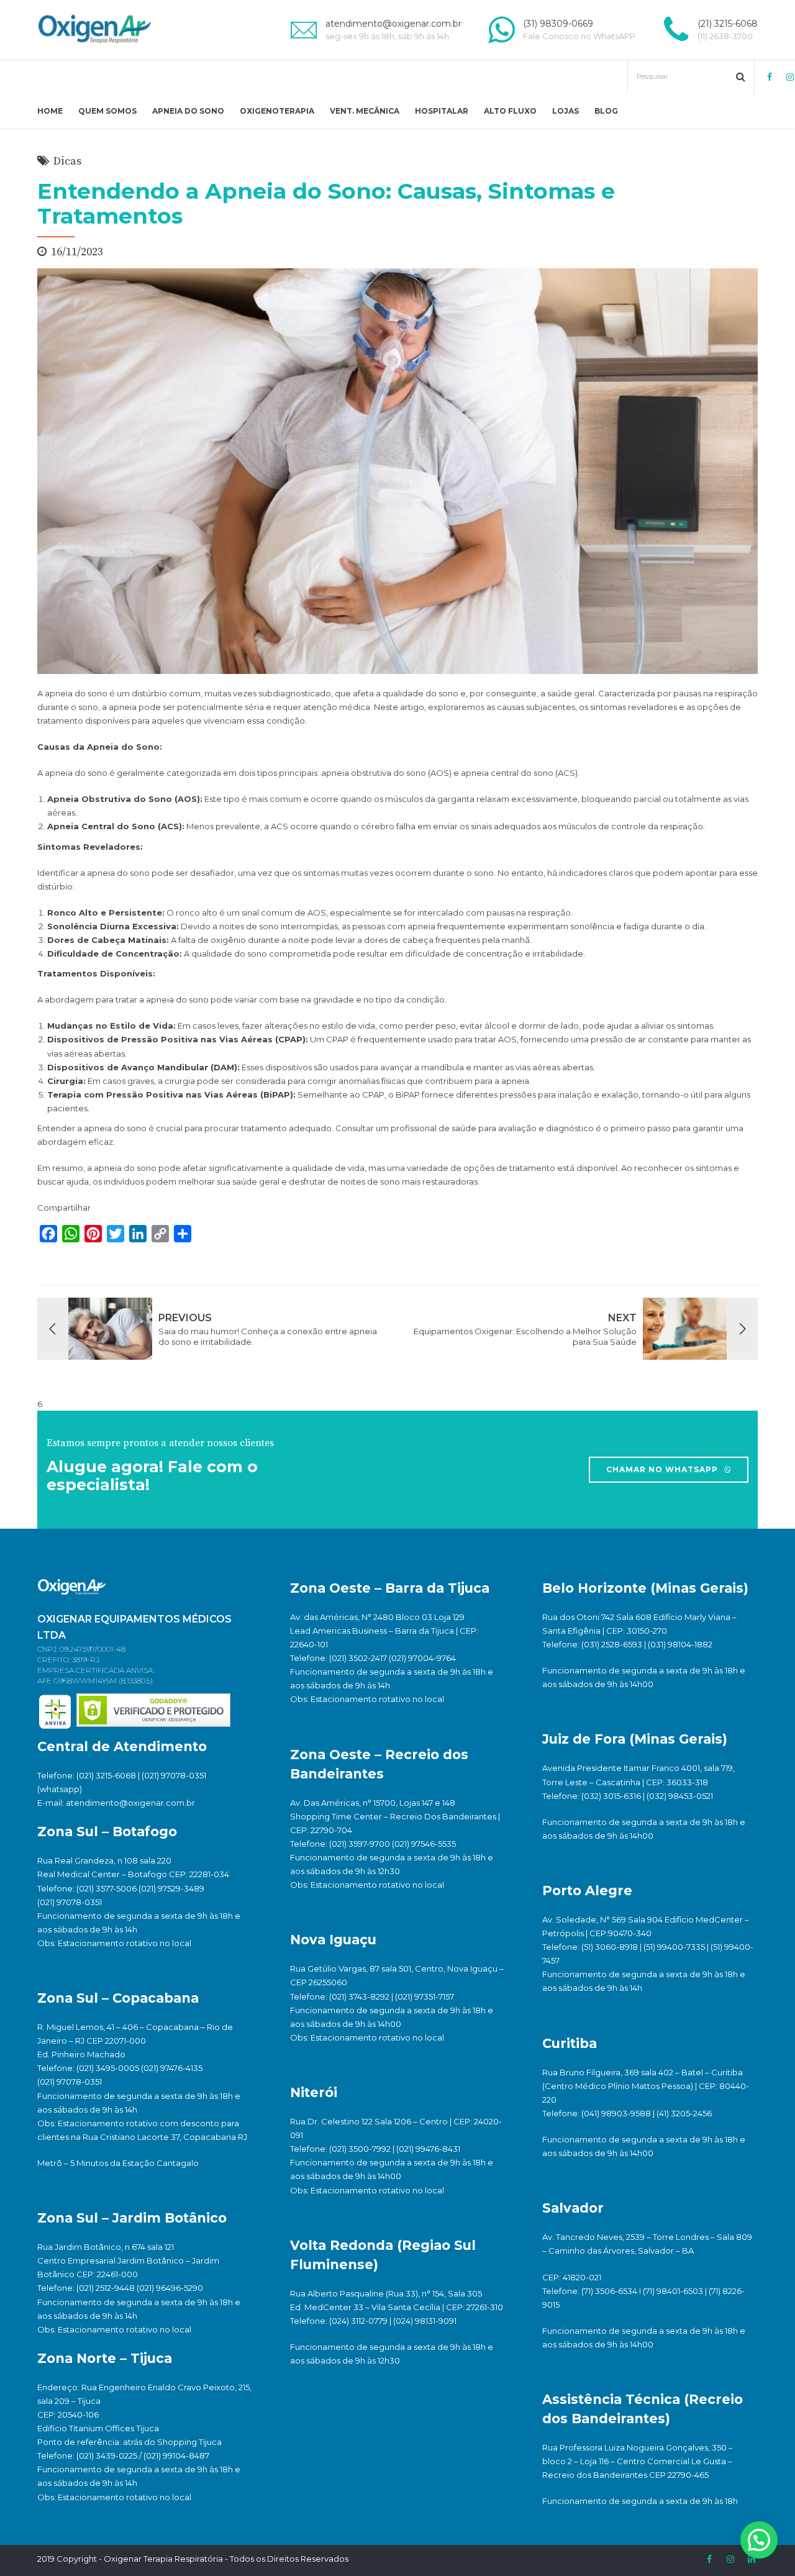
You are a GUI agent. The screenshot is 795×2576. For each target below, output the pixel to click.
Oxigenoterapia (277, 111)
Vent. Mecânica (365, 111)
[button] (759, 2540)
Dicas (67, 161)
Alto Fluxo (510, 111)
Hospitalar (442, 111)
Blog (606, 111)
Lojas (566, 111)
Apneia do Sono (188, 111)
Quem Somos (107, 111)
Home (50, 111)
